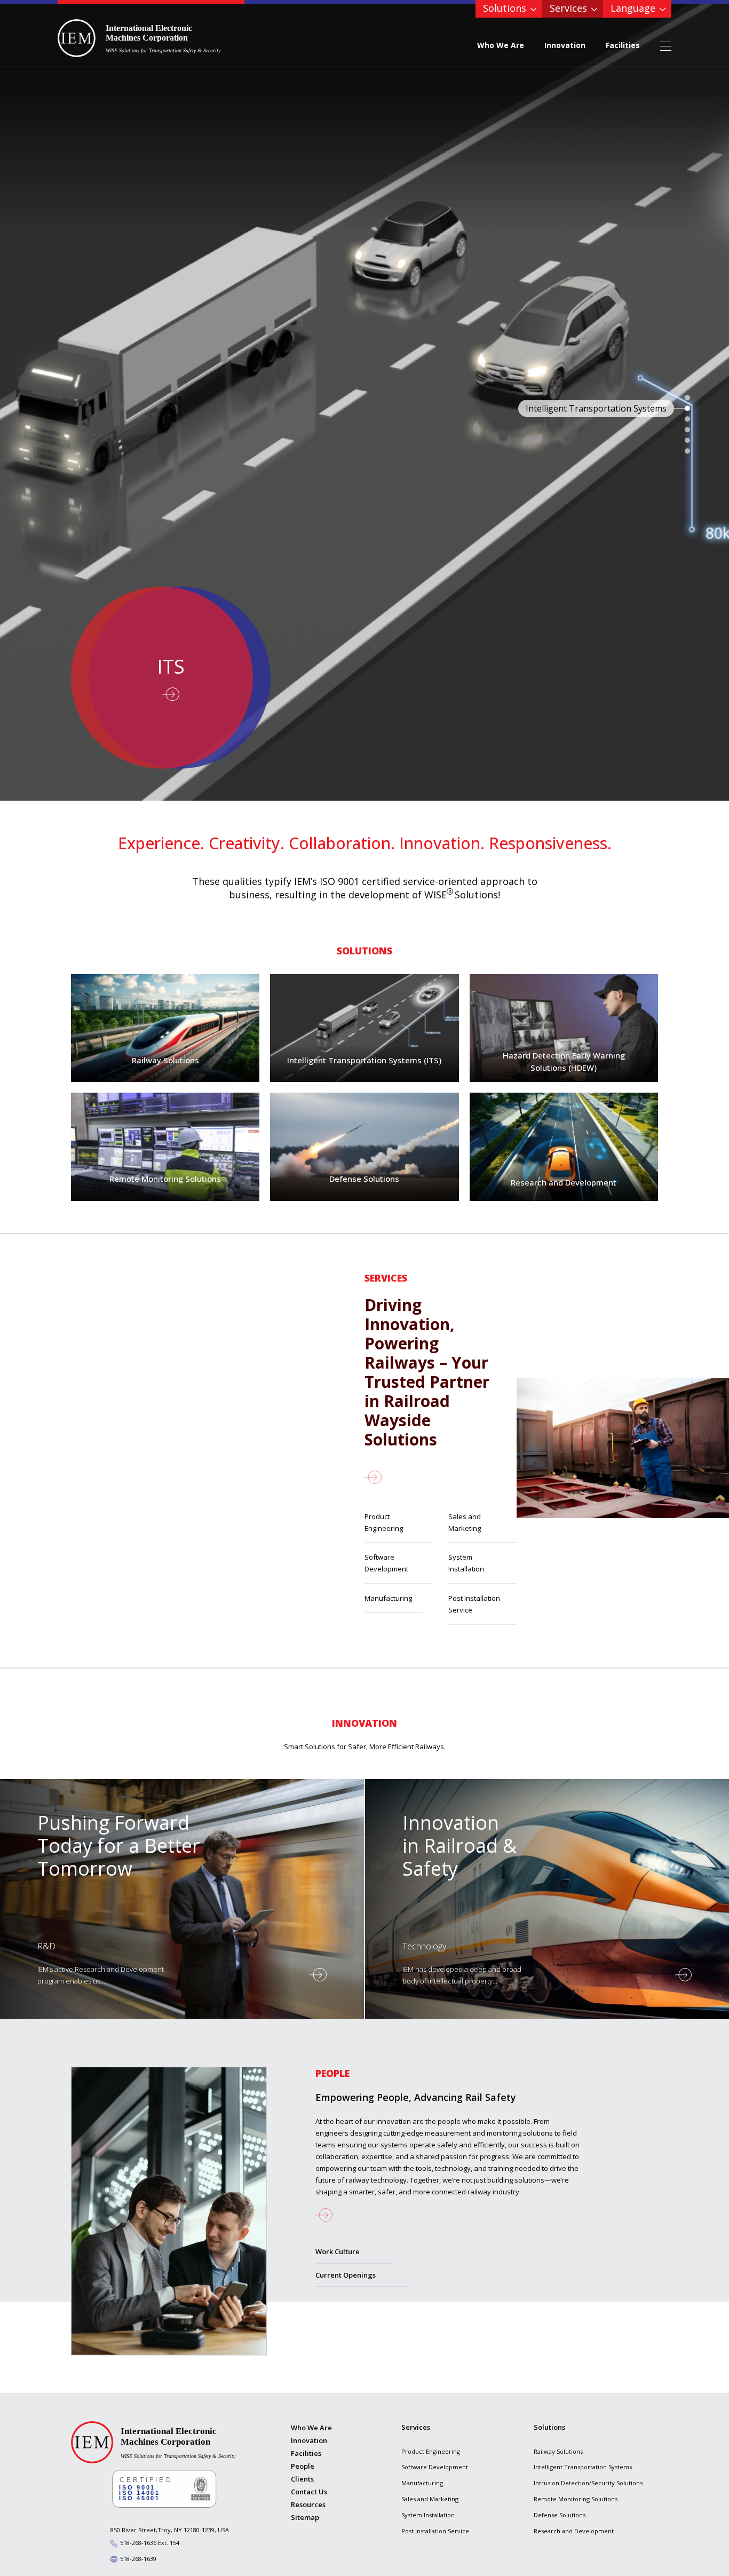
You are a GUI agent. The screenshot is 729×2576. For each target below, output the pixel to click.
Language (633, 8)
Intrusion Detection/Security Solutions (588, 2483)
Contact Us (309, 2492)
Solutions (505, 8)
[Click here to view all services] (427, 1477)
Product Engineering (384, 1522)
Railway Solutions (558, 2451)
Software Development (386, 1563)
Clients (302, 2479)
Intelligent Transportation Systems (583, 2467)
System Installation (466, 1563)
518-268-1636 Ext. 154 (150, 2543)
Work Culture (338, 2251)
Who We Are (501, 45)
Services (568, 8)
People (303, 2466)
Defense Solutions (560, 2515)
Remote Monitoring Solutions (576, 2499)
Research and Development (574, 2531)
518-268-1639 (138, 2559)
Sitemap (305, 2517)
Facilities (623, 45)
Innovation (565, 45)
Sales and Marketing (465, 1522)
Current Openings (346, 2275)
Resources (308, 2504)
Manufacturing (388, 1598)
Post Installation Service (474, 1604)
